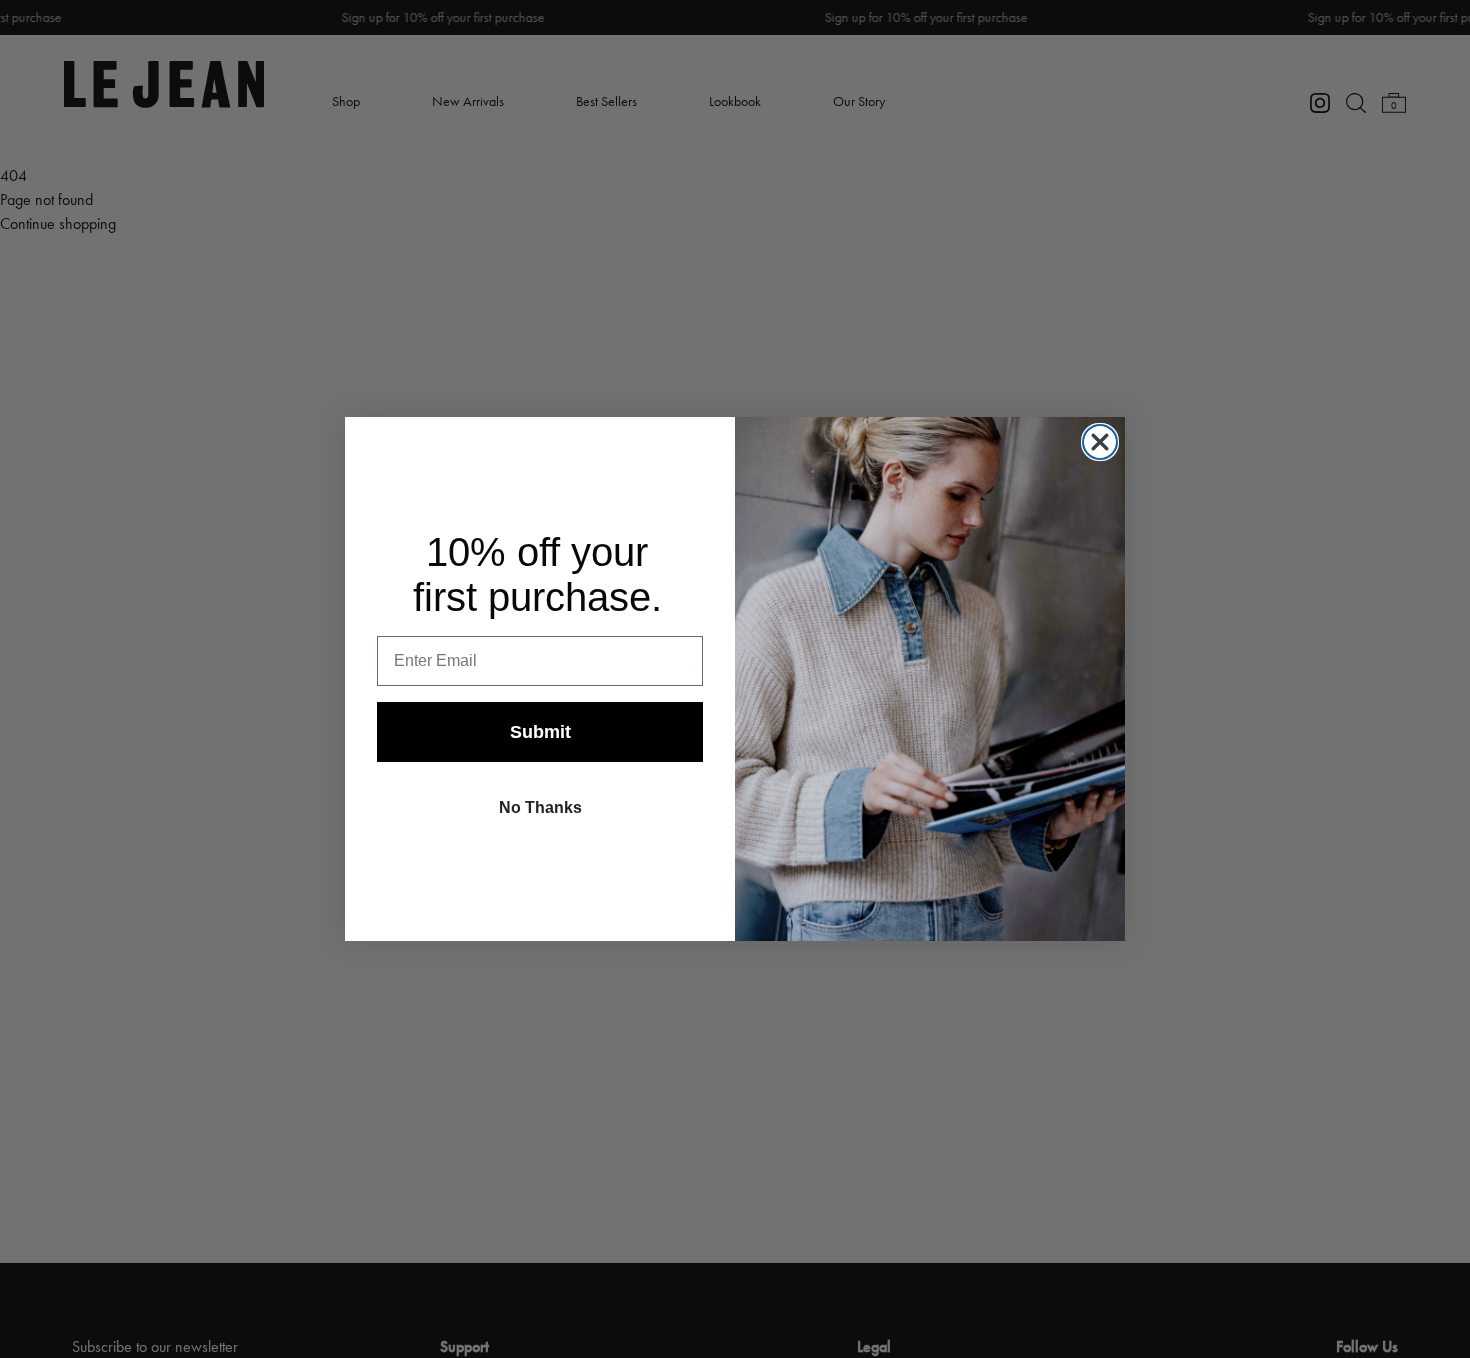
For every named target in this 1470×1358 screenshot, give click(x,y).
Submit (540, 732)
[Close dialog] (1100, 442)
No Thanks (540, 807)
